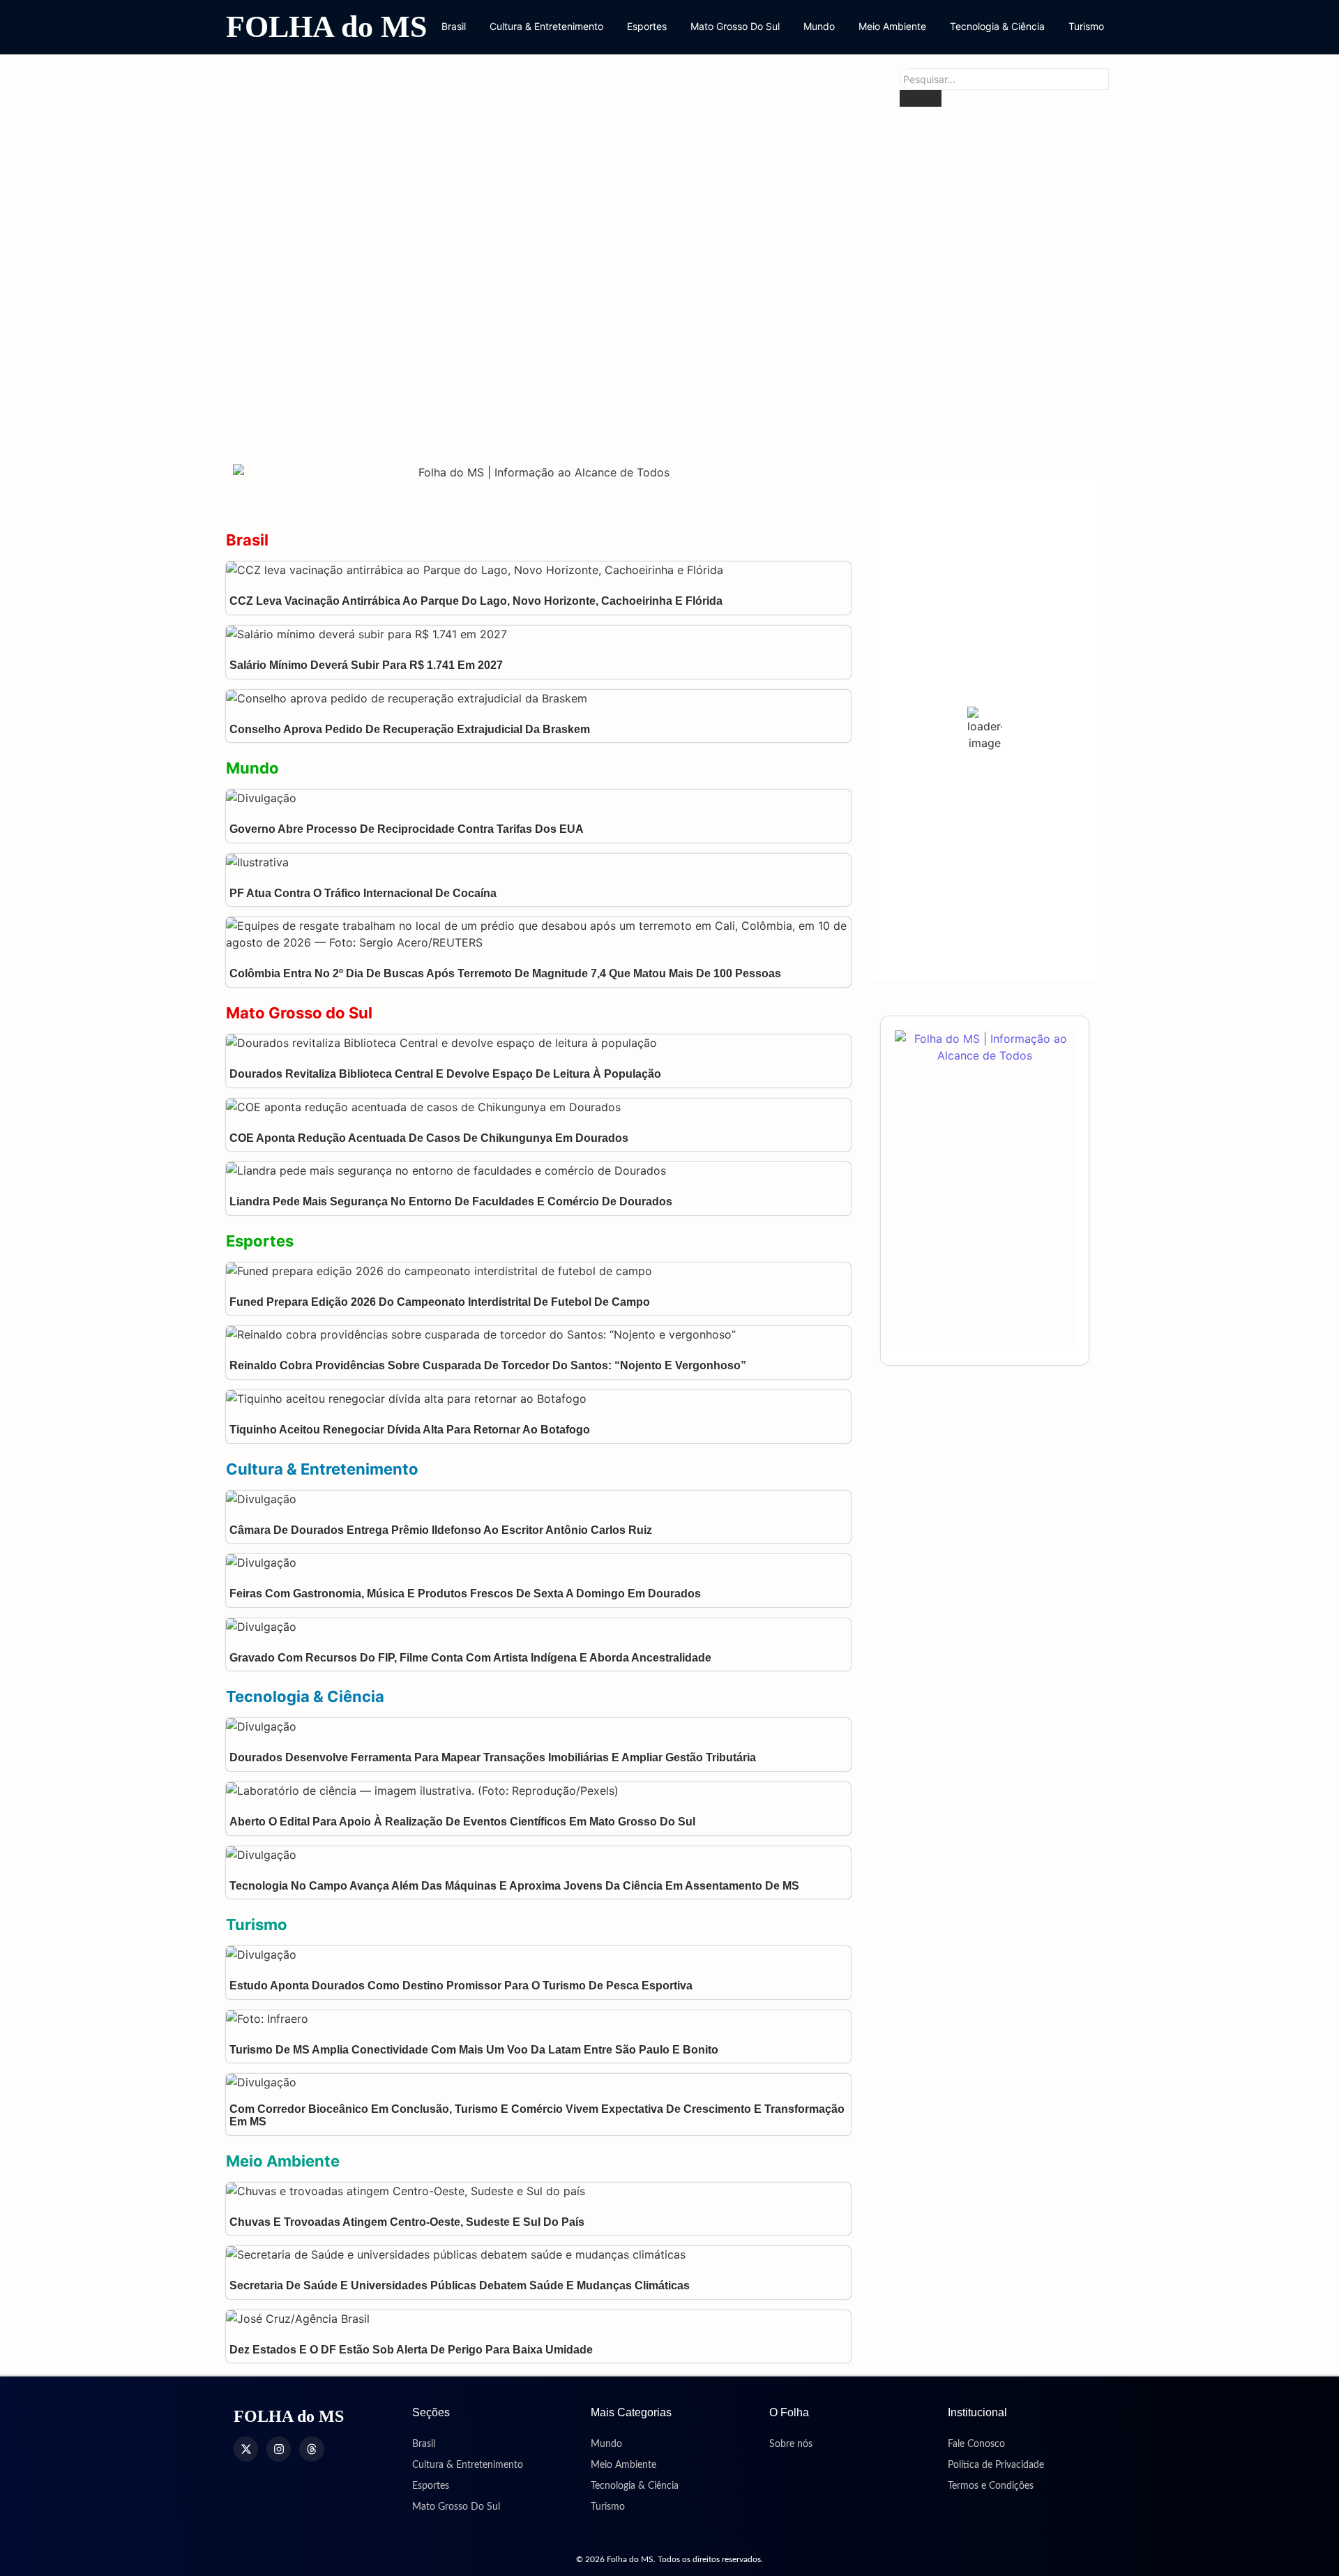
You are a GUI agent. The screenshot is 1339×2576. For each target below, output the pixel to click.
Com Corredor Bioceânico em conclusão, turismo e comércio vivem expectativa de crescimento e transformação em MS (537, 2115)
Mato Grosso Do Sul (735, 26)
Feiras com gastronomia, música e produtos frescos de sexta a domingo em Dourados (465, 1594)
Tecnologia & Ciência (997, 26)
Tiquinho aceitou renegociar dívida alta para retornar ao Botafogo (410, 1430)
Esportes (647, 26)
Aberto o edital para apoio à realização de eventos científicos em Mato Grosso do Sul (462, 1822)
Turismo (1086, 26)
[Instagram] (279, 2449)
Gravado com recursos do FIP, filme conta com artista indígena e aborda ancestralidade (472, 1658)
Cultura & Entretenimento (546, 26)
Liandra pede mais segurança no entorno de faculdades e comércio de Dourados (451, 1202)
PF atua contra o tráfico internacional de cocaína (363, 893)
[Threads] (311, 2449)
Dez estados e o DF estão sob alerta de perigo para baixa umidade (411, 2350)
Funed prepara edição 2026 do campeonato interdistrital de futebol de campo (440, 1302)
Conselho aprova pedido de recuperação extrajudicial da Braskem (410, 729)
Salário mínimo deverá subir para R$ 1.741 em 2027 (366, 665)
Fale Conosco (976, 2444)
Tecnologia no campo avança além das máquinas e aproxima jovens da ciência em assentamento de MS (514, 1886)
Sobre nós (791, 2444)
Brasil (454, 26)
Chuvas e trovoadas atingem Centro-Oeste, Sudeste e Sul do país (407, 2222)
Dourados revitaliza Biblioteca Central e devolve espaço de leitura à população (593, 263)
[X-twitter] (246, 2449)
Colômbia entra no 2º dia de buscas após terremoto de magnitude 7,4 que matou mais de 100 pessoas (505, 973)
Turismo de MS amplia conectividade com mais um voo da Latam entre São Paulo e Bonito (474, 2050)
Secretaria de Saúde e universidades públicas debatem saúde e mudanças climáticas (460, 2285)
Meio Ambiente (892, 26)
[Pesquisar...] (921, 98)
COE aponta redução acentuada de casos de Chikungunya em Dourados (569, 420)
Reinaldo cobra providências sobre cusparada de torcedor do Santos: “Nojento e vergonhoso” (488, 1365)
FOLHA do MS (326, 27)
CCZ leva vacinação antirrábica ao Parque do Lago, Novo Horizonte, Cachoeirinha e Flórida (476, 601)
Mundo (819, 26)
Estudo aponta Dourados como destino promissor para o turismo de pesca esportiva (461, 1986)
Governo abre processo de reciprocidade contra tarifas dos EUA (407, 829)
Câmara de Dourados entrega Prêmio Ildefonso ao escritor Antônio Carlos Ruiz (441, 1530)
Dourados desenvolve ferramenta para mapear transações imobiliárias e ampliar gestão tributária (493, 1757)
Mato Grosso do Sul (299, 1013)
